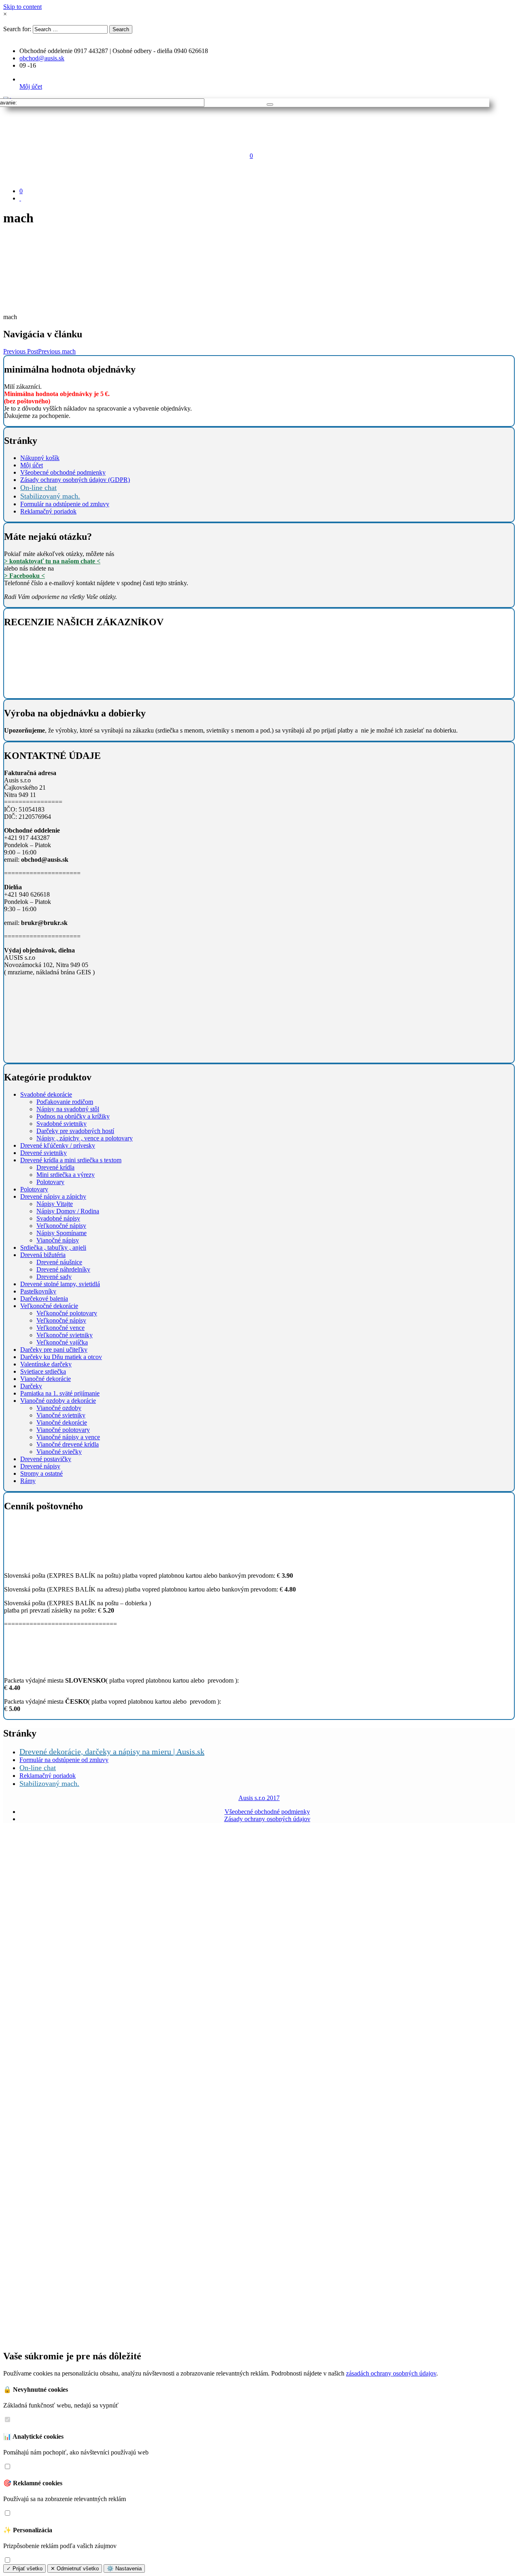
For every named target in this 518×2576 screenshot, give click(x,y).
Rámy (28, 1481)
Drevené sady (54, 1277)
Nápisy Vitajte (55, 1204)
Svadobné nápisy (58, 1218)
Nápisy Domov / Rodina (68, 1211)
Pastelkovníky (38, 1291)
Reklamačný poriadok (48, 511)
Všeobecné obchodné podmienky (63, 472)
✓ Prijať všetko (24, 2569)
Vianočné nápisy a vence (68, 1437)
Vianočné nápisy (58, 1240)
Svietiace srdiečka (43, 1371)
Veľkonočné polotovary (67, 1313)
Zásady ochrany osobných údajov (267, 1819)
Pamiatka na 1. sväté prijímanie (60, 1393)
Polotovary (50, 1182)
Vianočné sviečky (59, 1452)
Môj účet (31, 86)
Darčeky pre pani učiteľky (54, 1350)
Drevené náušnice (59, 1262)
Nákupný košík (40, 458)
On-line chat (38, 488)
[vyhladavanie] (270, 104)
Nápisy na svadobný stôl (68, 1109)
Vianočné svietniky (61, 1415)
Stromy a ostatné (41, 1473)
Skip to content (22, 7)
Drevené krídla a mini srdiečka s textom (71, 1160)
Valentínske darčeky (46, 1364)
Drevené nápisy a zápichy (53, 1196)
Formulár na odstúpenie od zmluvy (65, 504)
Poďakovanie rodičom (65, 1102)
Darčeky (31, 1386)
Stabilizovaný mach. (50, 496)
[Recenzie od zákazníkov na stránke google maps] (52, 688)
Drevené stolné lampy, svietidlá (60, 1284)
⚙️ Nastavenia (124, 2569)
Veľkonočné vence (61, 1328)
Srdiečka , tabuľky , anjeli (53, 1248)
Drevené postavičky (46, 1459)
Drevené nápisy (40, 1466)
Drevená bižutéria (43, 1255)
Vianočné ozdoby (59, 1408)
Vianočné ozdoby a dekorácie (58, 1401)
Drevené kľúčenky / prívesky (58, 1145)
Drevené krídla (55, 1167)
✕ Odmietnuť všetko (75, 2569)
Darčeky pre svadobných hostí (75, 1131)
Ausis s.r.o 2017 (259, 1798)
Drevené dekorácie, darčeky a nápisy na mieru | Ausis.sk (112, 1751)
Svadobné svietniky (62, 1124)
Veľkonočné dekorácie (49, 1306)
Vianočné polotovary (63, 1430)
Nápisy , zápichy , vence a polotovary (85, 1138)
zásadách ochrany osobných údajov (391, 2373)
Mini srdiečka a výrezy (66, 1175)
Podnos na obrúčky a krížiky (73, 1116)
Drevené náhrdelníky (63, 1269)
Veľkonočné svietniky (65, 1335)
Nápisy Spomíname (62, 1233)
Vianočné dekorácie (46, 1379)
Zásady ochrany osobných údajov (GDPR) (75, 480)
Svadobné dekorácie (46, 1094)
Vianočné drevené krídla (68, 1444)
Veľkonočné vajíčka (62, 1342)
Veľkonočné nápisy (61, 1226)
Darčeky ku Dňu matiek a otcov (61, 1357)
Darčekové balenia (44, 1299)
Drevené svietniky (44, 1153)
